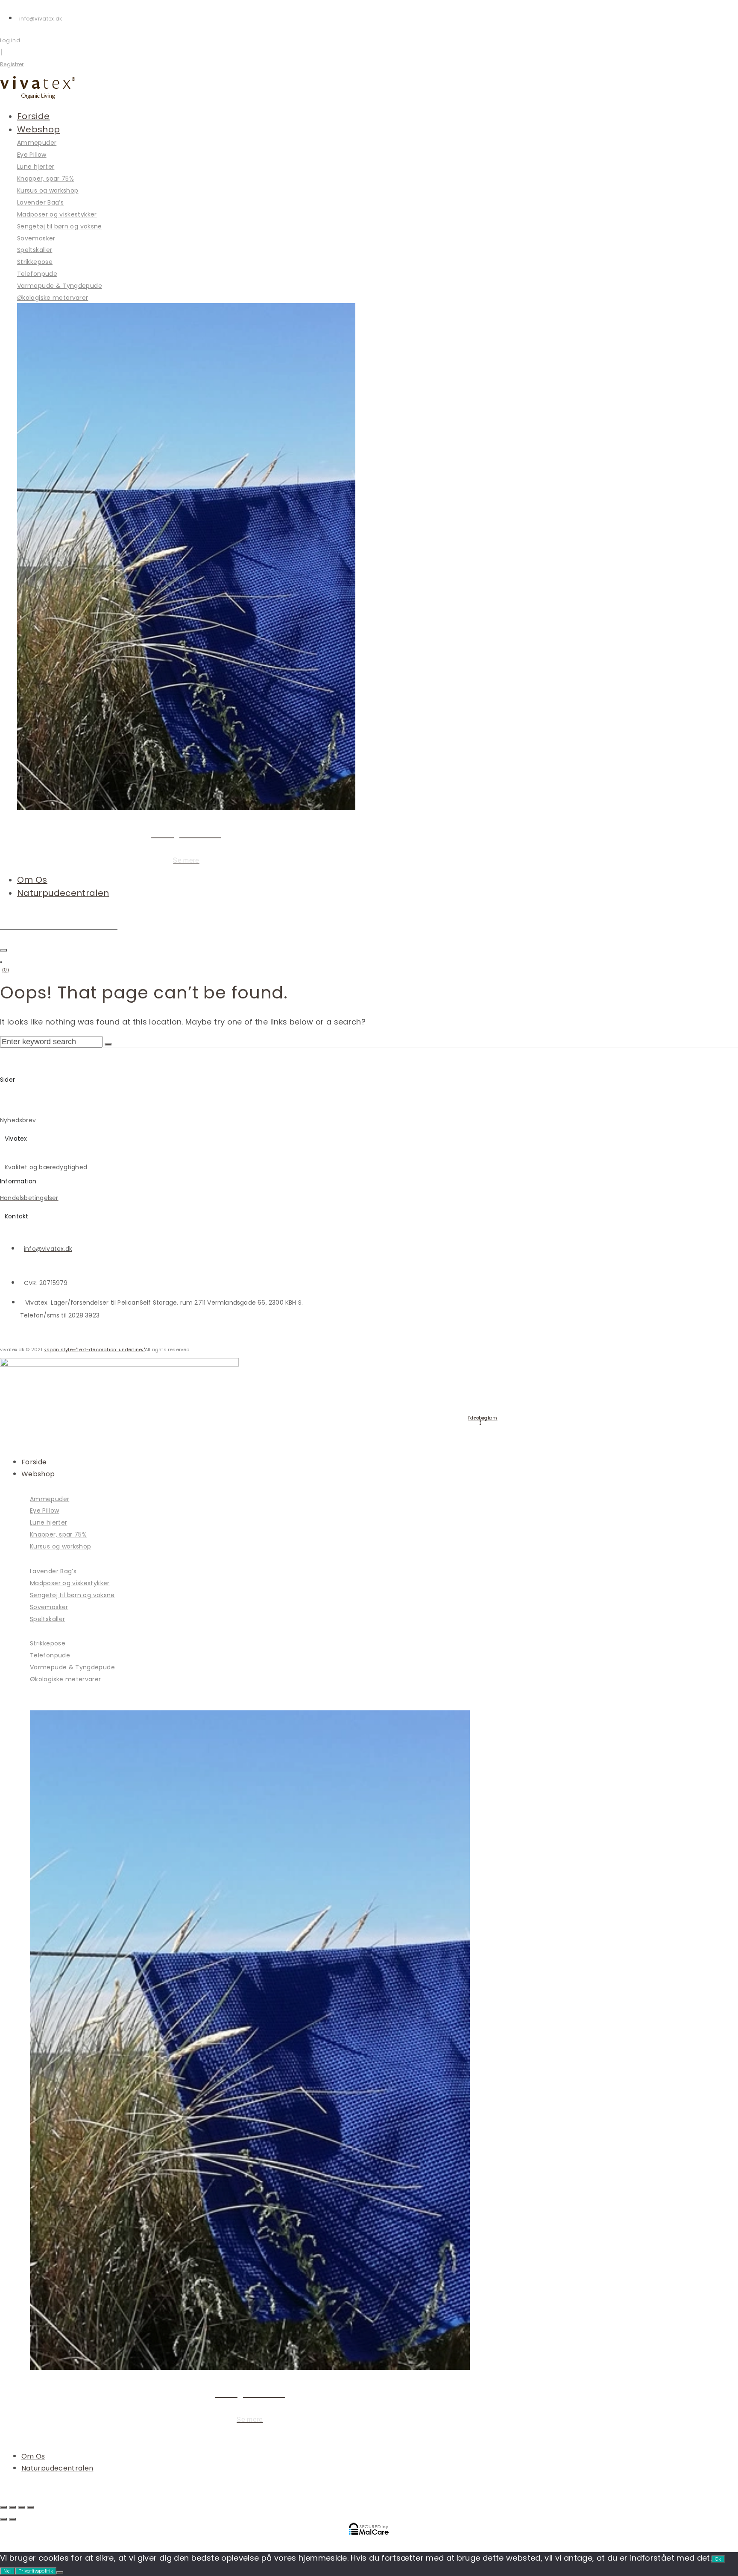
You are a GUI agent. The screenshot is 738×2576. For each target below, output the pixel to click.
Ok (718, 2559)
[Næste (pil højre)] (12, 2519)
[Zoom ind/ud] (3, 2507)
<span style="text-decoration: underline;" (94, 1349)
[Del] (22, 2507)
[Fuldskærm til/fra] (12, 2507)
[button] (186, 130)
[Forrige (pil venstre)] (3, 2519)
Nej (7, 2571)
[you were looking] (3, 950)
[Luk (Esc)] (31, 2507)
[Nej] (60, 2573)
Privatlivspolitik (36, 2571)
